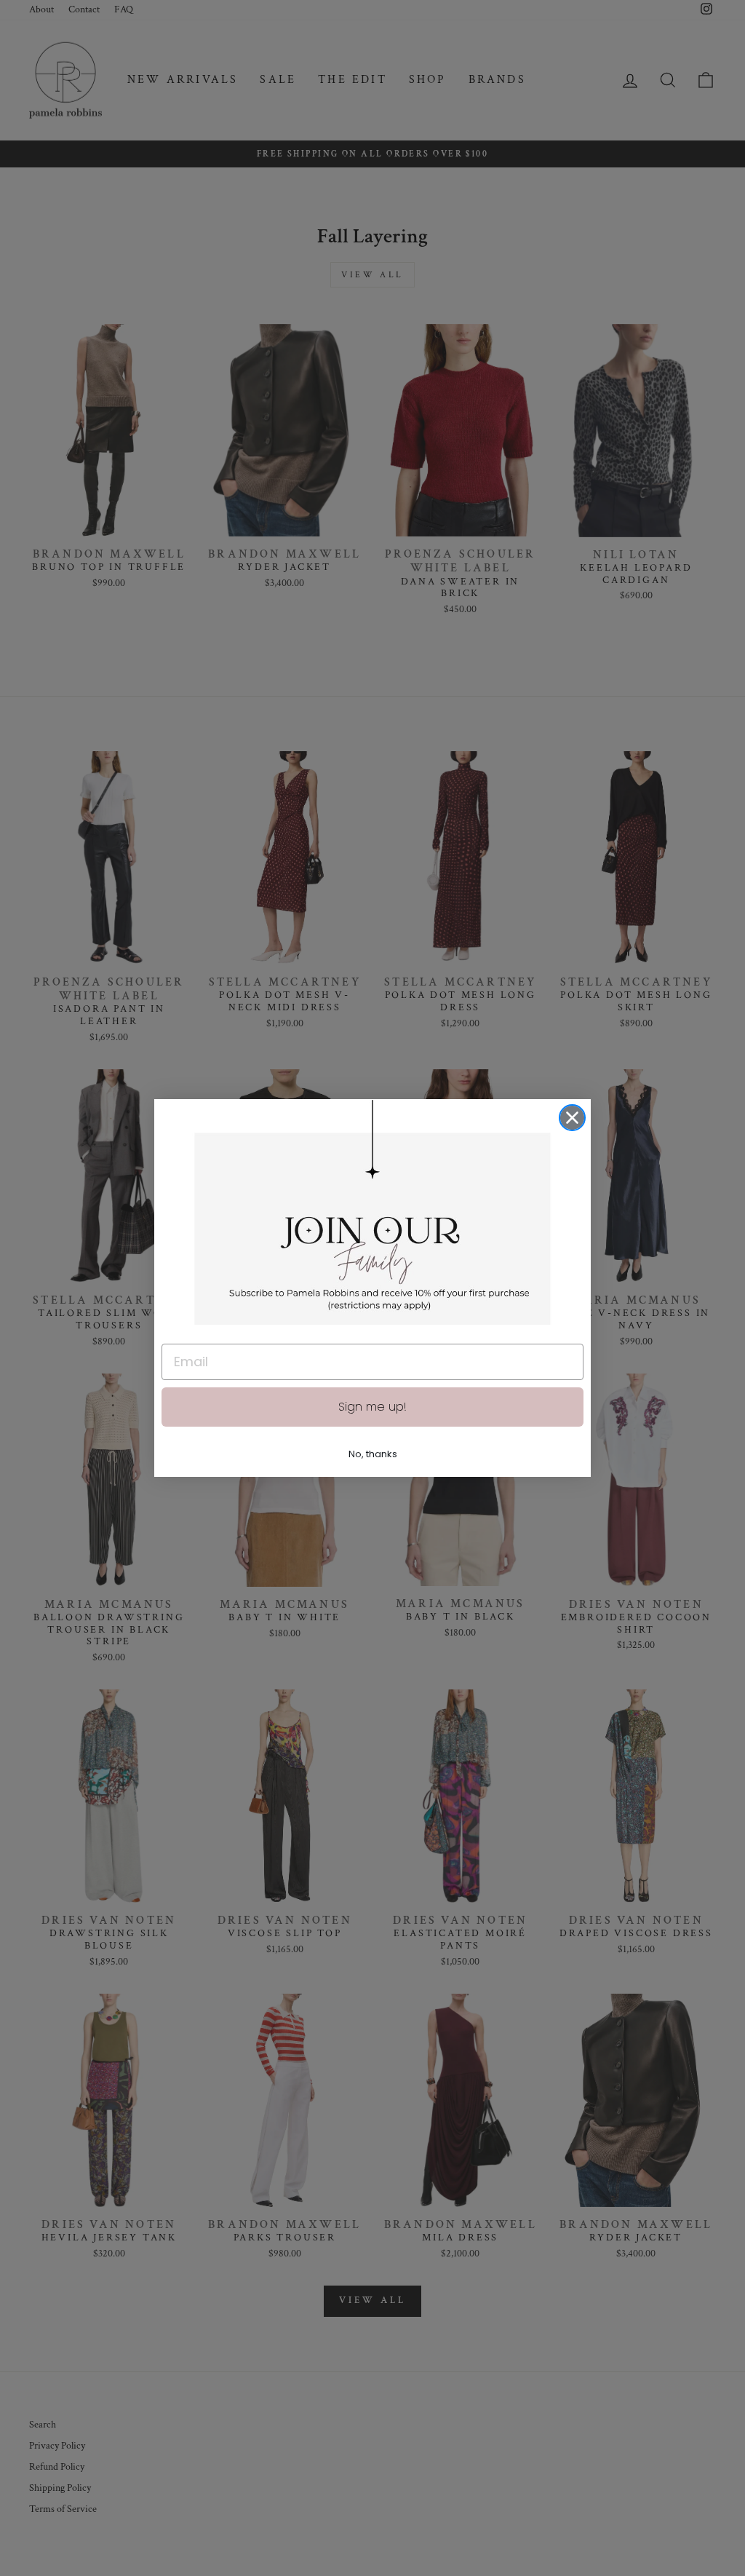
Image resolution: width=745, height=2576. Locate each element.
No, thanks (373, 1454)
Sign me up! (372, 1407)
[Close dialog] (572, 1118)
